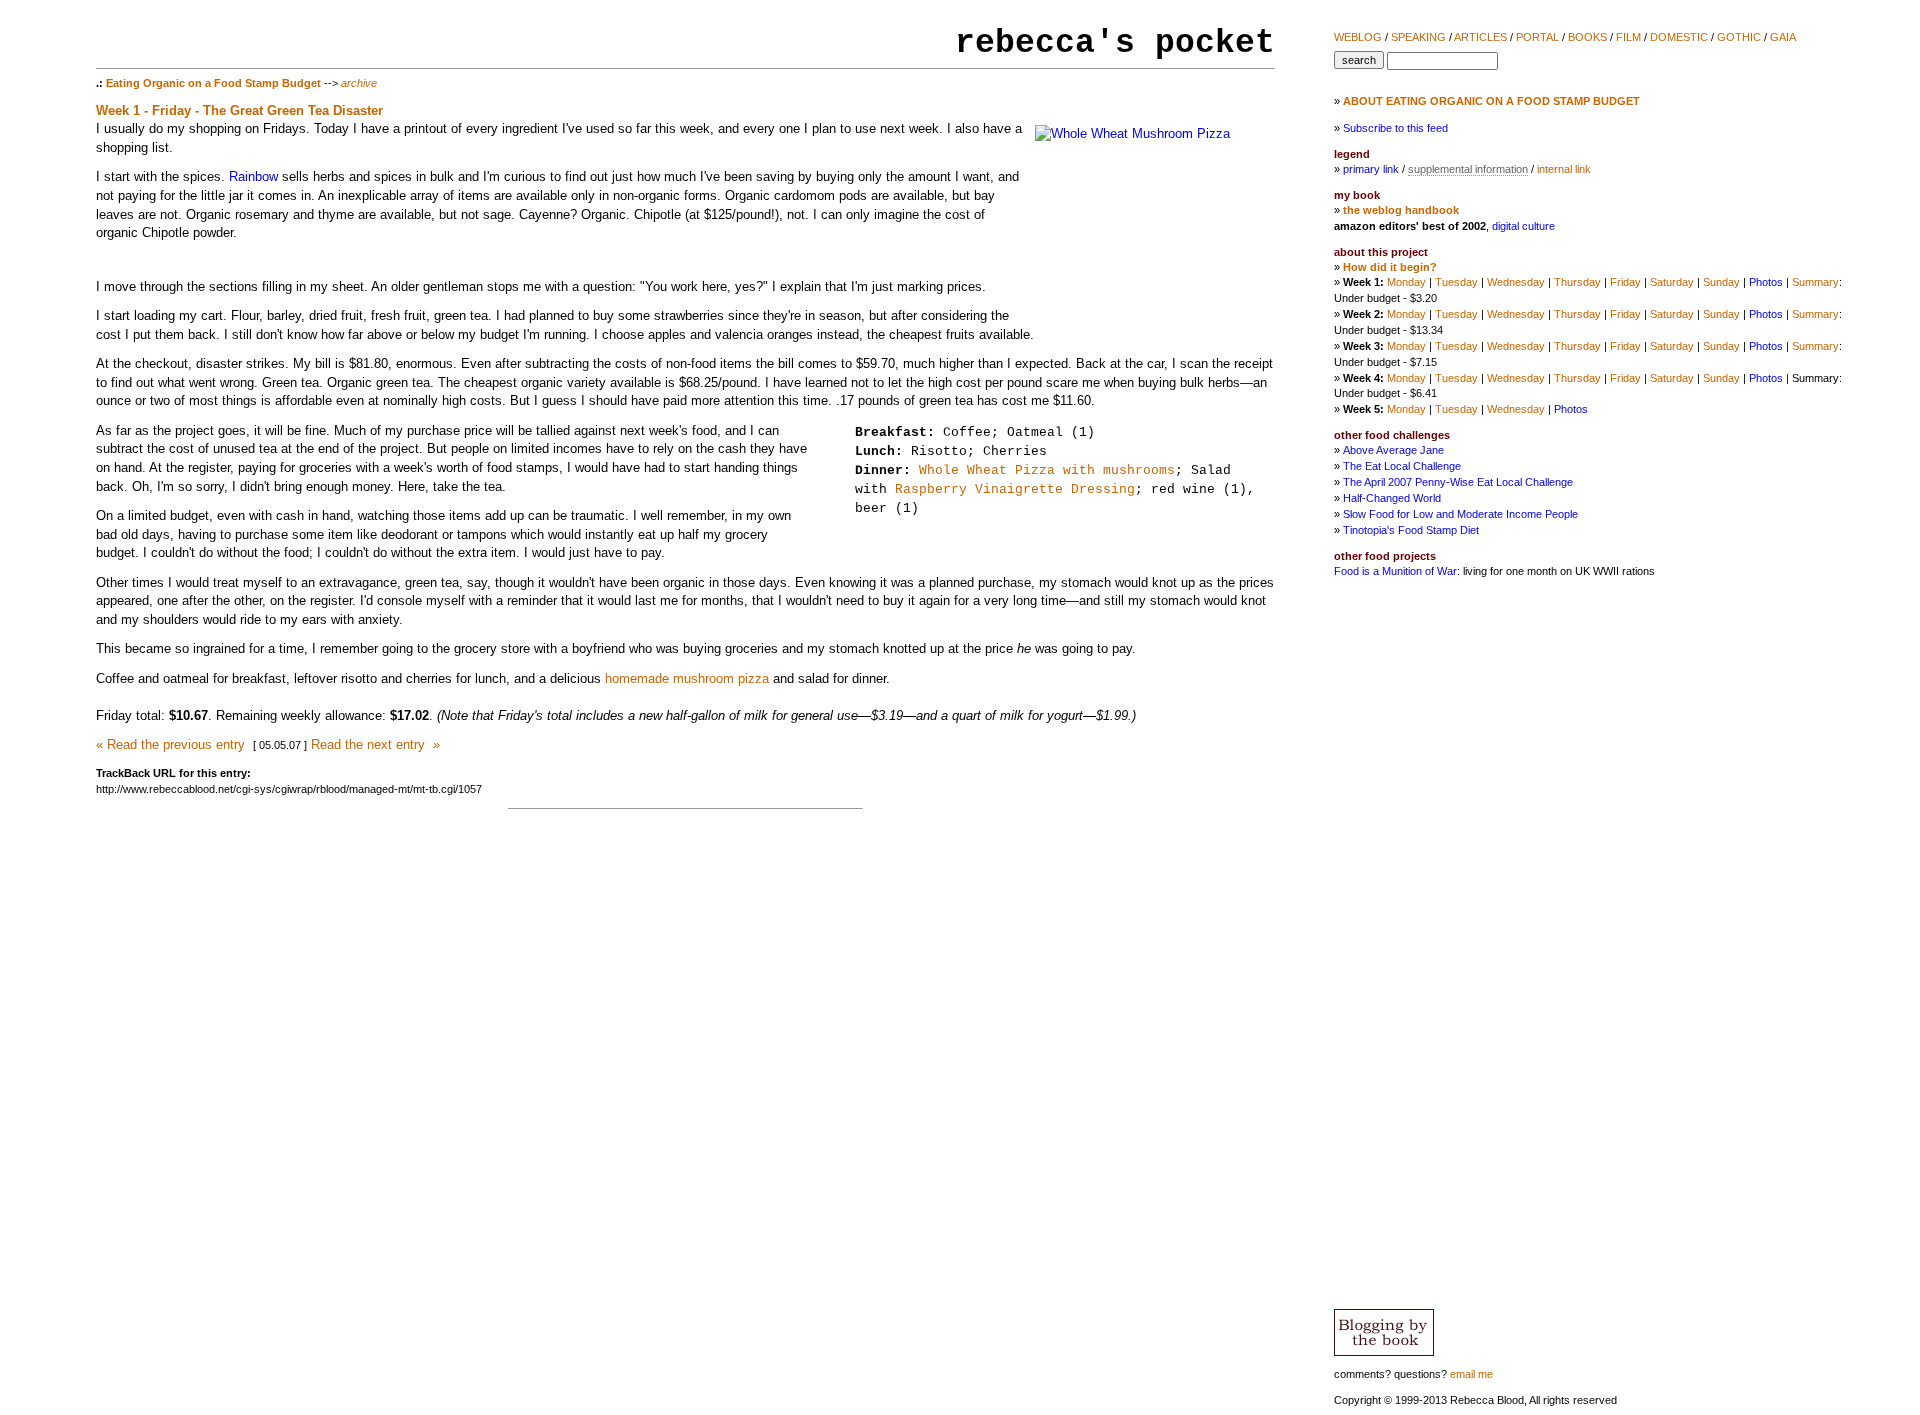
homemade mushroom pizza (687, 678)
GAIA (1783, 37)
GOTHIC (1739, 37)
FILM (1628, 37)
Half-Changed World (1392, 498)
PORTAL (1537, 37)
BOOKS (1587, 37)
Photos (1766, 282)
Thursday (1577, 282)
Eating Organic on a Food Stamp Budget (213, 83)
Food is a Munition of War (1395, 571)
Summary (1815, 282)
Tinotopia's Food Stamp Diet (1411, 530)
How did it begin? (1390, 267)
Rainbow (253, 176)
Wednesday (1516, 282)
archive (359, 83)
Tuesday (1456, 282)
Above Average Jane (1393, 450)
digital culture (1523, 226)
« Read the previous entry (170, 744)
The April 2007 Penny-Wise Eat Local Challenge (1458, 482)
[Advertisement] (1812, 922)
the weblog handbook (1401, 210)
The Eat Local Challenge (1402, 466)
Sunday (1721, 282)
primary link (1371, 169)
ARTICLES (1480, 37)
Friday (1625, 282)
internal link (1564, 169)
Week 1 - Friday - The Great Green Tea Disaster (239, 110)
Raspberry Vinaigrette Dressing (1015, 489)
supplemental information (1468, 169)
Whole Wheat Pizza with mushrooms (1047, 470)
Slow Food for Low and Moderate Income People (1460, 514)
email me (1471, 1374)
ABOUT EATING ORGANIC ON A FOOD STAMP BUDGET (1491, 101)
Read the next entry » (375, 744)
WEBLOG (1358, 37)
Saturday (1672, 282)
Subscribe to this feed (1395, 128)
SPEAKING (1418, 37)
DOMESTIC (1679, 37)
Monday (1406, 282)
